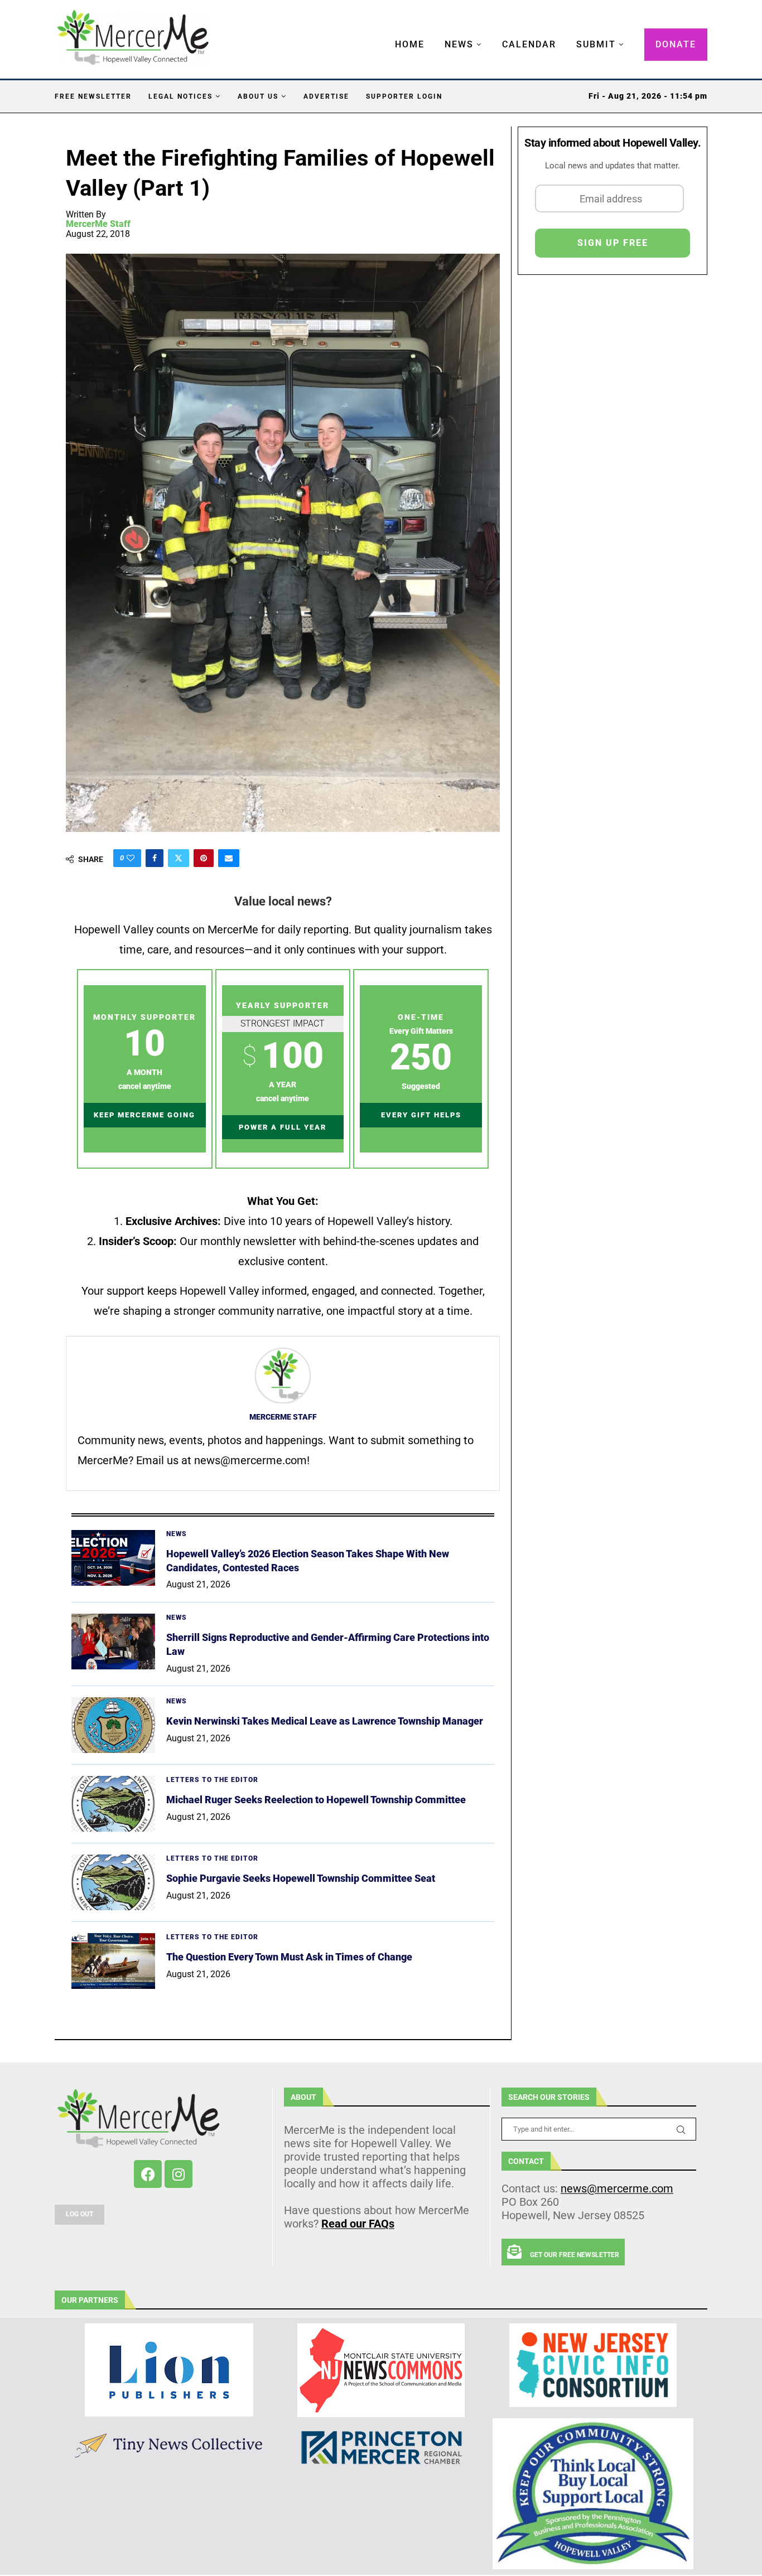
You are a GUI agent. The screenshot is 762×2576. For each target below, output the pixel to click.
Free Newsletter (93, 96)
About (303, 2097)
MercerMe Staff (98, 224)
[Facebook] (148, 2174)
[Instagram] (179, 2174)
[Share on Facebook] (155, 858)
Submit (596, 44)
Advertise (326, 96)
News (459, 44)
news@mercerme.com (617, 2188)
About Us (258, 96)
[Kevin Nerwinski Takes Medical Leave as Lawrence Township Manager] (113, 1725)
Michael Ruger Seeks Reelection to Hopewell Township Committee (316, 1800)
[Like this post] (131, 858)
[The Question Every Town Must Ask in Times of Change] (113, 1961)
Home (410, 44)
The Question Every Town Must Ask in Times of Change (289, 1957)
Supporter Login (404, 96)
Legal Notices (180, 96)
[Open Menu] (383, 33)
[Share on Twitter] (179, 858)
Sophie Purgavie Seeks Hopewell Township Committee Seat (301, 1878)
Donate (676, 44)
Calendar (529, 44)
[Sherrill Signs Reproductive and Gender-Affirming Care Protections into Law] (113, 1642)
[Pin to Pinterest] (204, 858)
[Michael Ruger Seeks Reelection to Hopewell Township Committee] (113, 1804)
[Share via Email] (229, 858)
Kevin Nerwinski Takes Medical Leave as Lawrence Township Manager (325, 1721)
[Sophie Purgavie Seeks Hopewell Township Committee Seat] (113, 1882)
